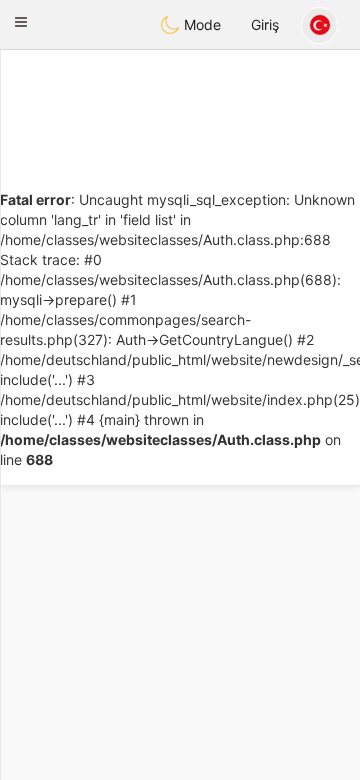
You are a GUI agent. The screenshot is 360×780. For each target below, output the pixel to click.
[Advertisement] (180, 105)
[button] (21, 22)
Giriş (265, 24)
